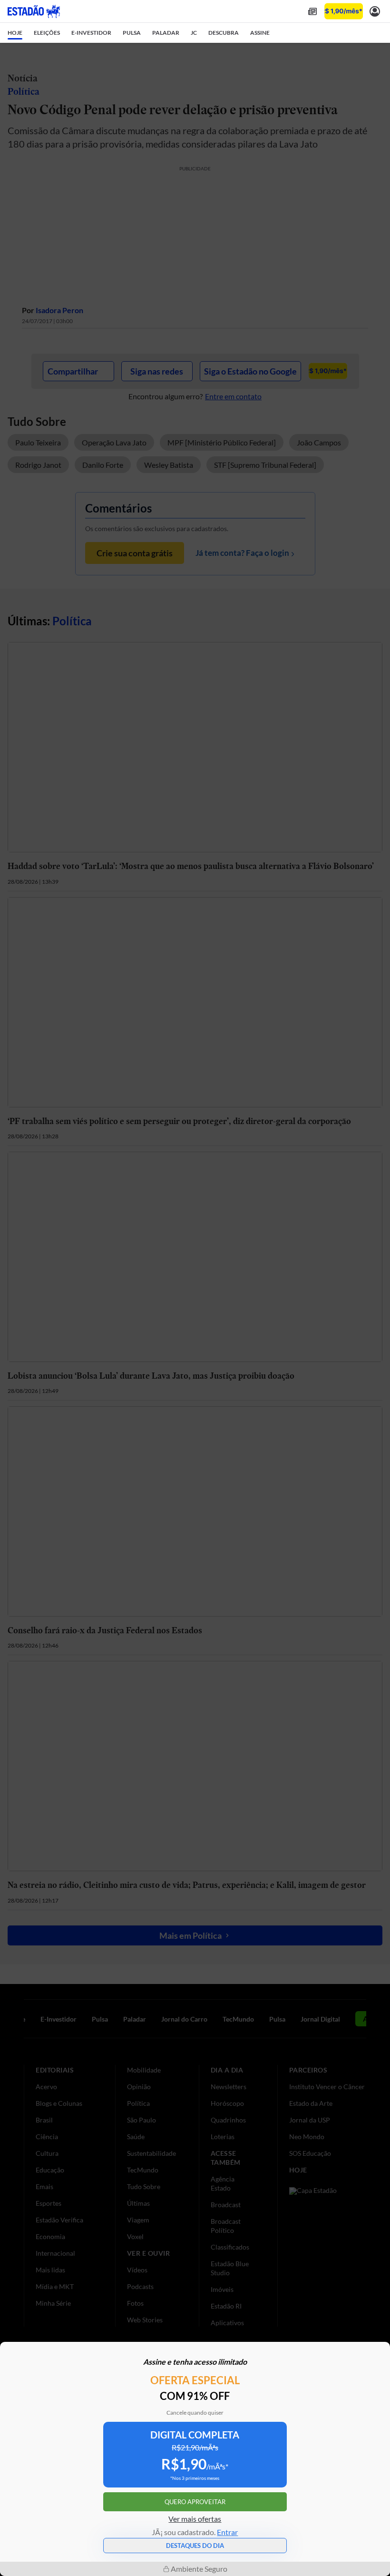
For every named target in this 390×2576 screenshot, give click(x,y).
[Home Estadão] (34, 11)
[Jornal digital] (312, 11)
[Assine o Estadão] (344, 11)
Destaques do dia (195, 2546)
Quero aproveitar (195, 2502)
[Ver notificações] (375, 11)
